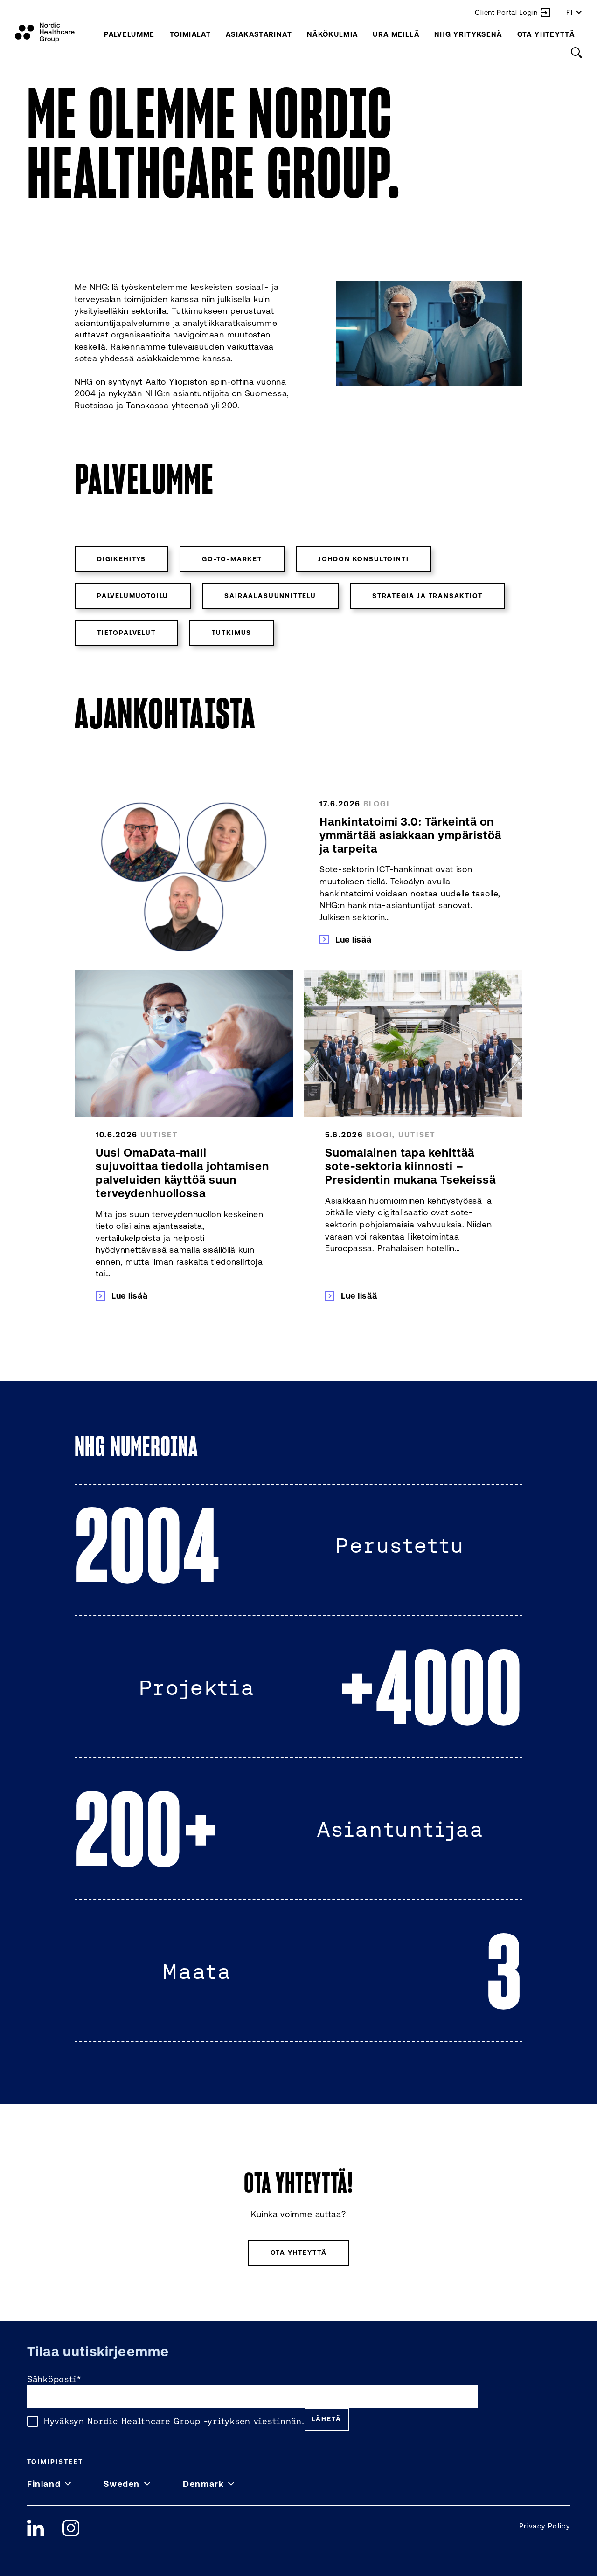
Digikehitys (121, 559)
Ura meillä (396, 34)
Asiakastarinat (259, 34)
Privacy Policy (545, 2526)
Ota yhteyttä (546, 34)
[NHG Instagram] (71, 2528)
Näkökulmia (333, 34)
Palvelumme (129, 34)
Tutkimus (232, 633)
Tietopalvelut (126, 633)
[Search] (576, 53)
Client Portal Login (506, 12)
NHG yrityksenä (468, 34)
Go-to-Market (232, 559)
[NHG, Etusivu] (45, 33)
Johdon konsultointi (364, 559)
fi (570, 12)
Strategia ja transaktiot (427, 596)
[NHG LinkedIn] (35, 2528)
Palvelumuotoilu (133, 596)
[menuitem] (129, 34)
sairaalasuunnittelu (270, 596)
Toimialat (190, 34)
